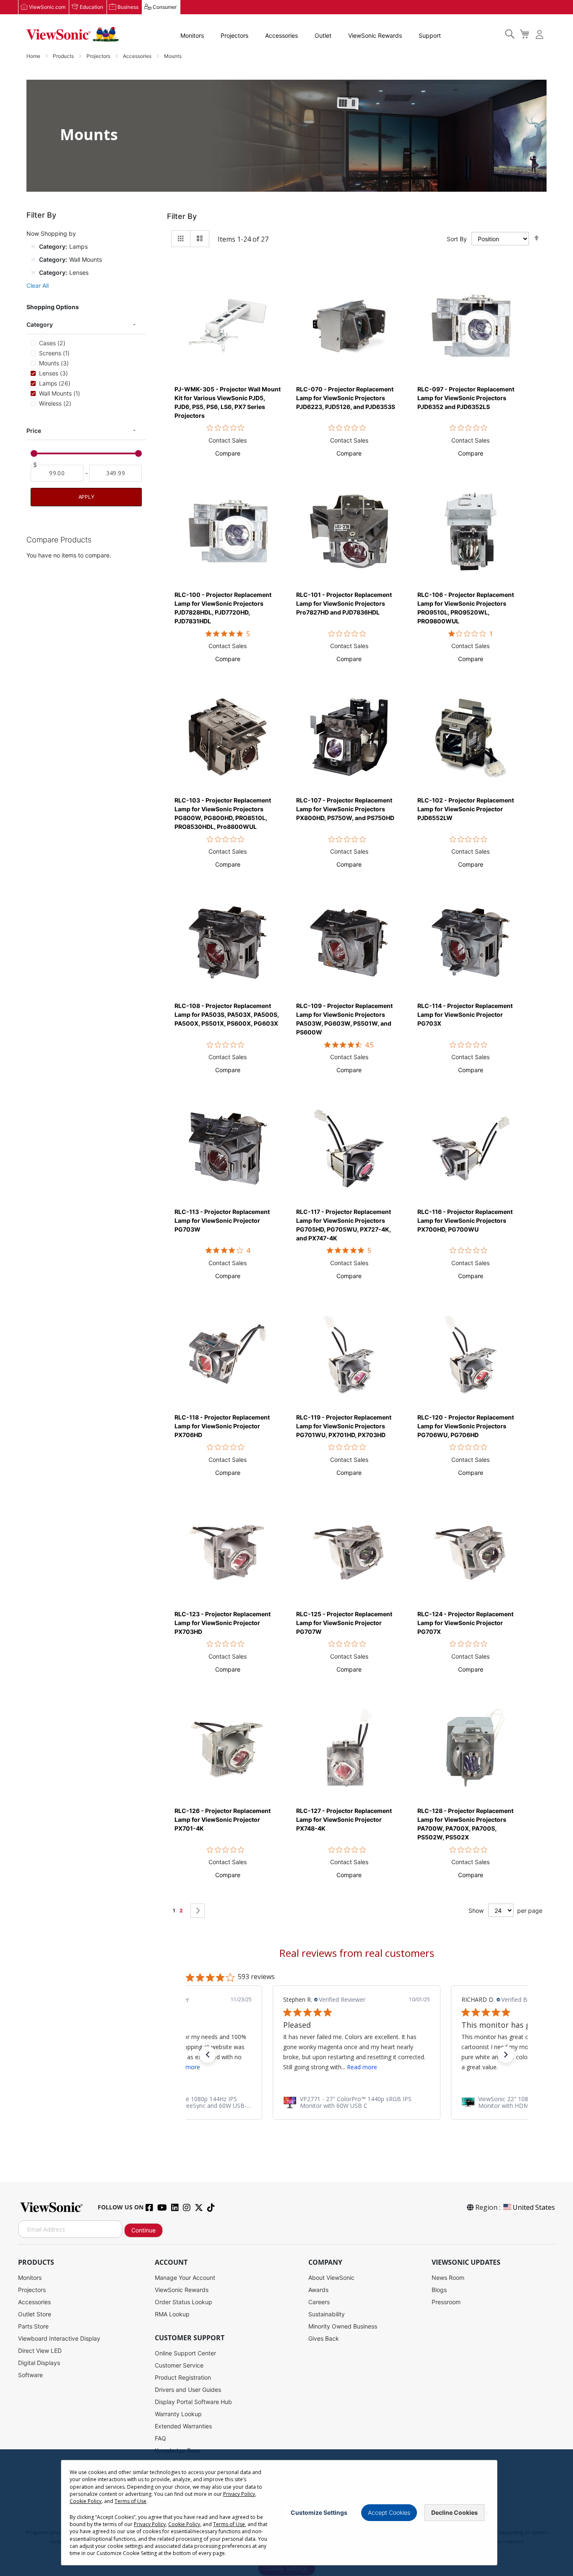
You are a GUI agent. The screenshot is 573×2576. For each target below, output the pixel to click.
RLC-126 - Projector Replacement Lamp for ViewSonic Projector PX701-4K (223, 1819)
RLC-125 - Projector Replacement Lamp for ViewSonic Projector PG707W (344, 1623)
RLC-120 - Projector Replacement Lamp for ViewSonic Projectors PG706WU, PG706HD (466, 1426)
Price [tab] (34, 430)
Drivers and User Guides (188, 2390)
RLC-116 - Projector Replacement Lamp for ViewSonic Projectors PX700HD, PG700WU (465, 1220)
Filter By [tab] (182, 216)
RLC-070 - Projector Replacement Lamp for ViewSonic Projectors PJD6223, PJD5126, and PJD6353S (346, 398)
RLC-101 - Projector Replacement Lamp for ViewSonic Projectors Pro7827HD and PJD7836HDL (344, 603)
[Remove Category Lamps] (33, 246)
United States (534, 2207)
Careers (319, 2302)
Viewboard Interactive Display (59, 2338)
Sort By (457, 239)
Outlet (323, 35)
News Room (448, 2278)
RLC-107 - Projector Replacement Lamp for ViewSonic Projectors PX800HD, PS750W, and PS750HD (345, 809)
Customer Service (179, 2365)
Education (91, 7)
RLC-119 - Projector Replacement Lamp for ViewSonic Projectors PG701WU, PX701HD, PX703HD (344, 1426)
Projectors (234, 35)
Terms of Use (130, 2501)
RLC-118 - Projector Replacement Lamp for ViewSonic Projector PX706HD (222, 1426)
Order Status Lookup (184, 2302)
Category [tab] (40, 324)
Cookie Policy (86, 2501)
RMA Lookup (172, 2314)
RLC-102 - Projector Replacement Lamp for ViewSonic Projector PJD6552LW (466, 809)
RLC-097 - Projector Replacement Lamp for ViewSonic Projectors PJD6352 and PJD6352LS (466, 398)
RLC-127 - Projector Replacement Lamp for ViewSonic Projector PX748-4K (344, 1819)
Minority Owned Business (343, 2326)
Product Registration (183, 2377)
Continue (143, 2230)
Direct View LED (40, 2351)
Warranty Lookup (178, 2414)
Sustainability (327, 2314)
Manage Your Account (185, 2278)
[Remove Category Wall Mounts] (33, 259)
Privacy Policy (239, 2494)
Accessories (281, 35)
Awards (318, 2290)
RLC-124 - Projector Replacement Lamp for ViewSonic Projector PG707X (465, 1623)
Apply (86, 497)
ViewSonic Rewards (375, 35)
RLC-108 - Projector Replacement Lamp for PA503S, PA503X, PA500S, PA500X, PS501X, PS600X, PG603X (227, 1015)
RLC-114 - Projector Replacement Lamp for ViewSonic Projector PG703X (465, 1015)
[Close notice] (486, 2513)
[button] (228, 453)
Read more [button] (362, 2067)
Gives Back (324, 2338)
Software (30, 2375)
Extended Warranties (183, 2426)
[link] (357, 2102)
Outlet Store (35, 2314)
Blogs (439, 2290)
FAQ (160, 2438)
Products (64, 56)
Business (128, 7)
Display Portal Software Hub (193, 2402)
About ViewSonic (331, 2278)
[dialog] (286, 2513)
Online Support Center (185, 2353)
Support (430, 35)
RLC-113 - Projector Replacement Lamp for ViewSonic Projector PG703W (222, 1220)
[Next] (198, 1911)
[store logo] (73, 34)
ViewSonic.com (47, 7)
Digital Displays (39, 2363)
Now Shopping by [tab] (51, 233)
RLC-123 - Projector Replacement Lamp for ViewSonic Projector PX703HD (223, 1623)
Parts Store (33, 2326)
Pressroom (446, 2302)
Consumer (165, 7)
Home (34, 56)
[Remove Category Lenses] (33, 272)
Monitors (192, 35)
